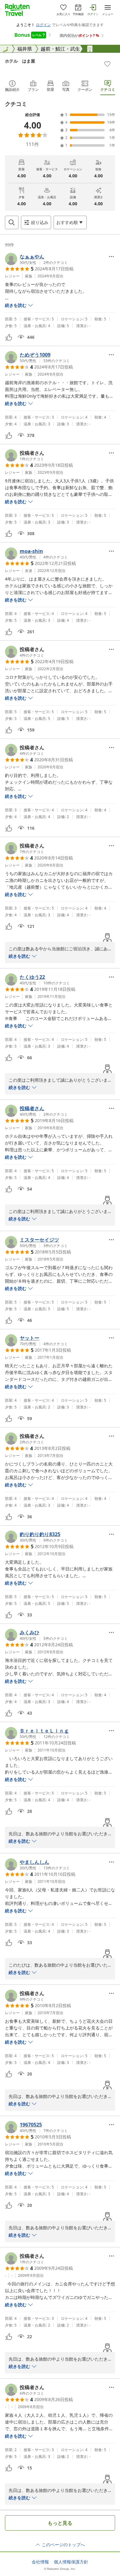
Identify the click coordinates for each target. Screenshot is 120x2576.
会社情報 (40, 2562)
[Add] (107, 64)
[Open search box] (12, 222)
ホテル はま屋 (20, 61)
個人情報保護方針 (71, 2562)
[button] (36, 259)
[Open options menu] (111, 257)
